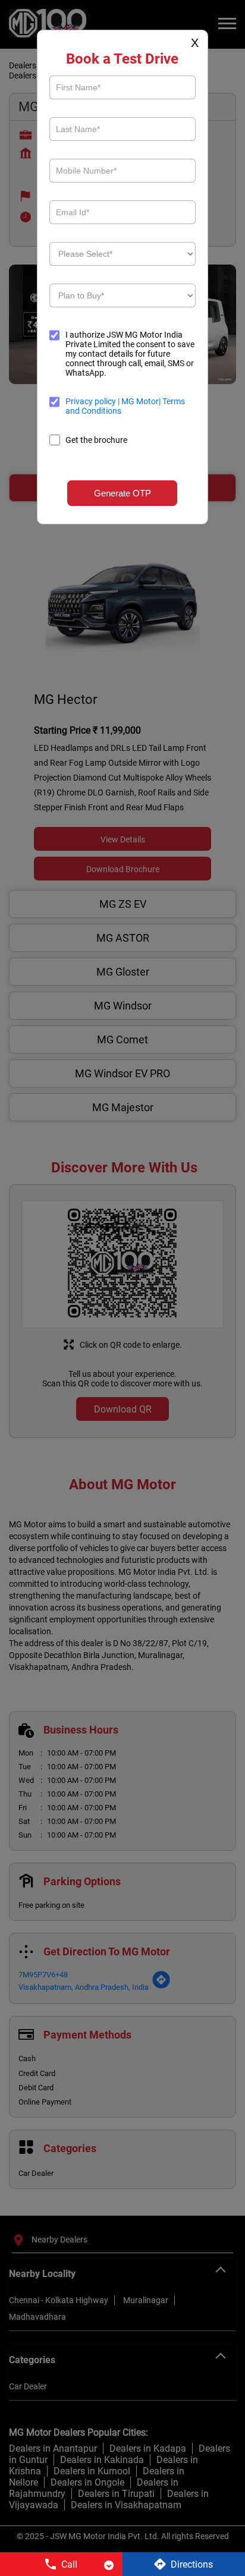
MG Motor (139, 401)
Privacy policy (92, 401)
